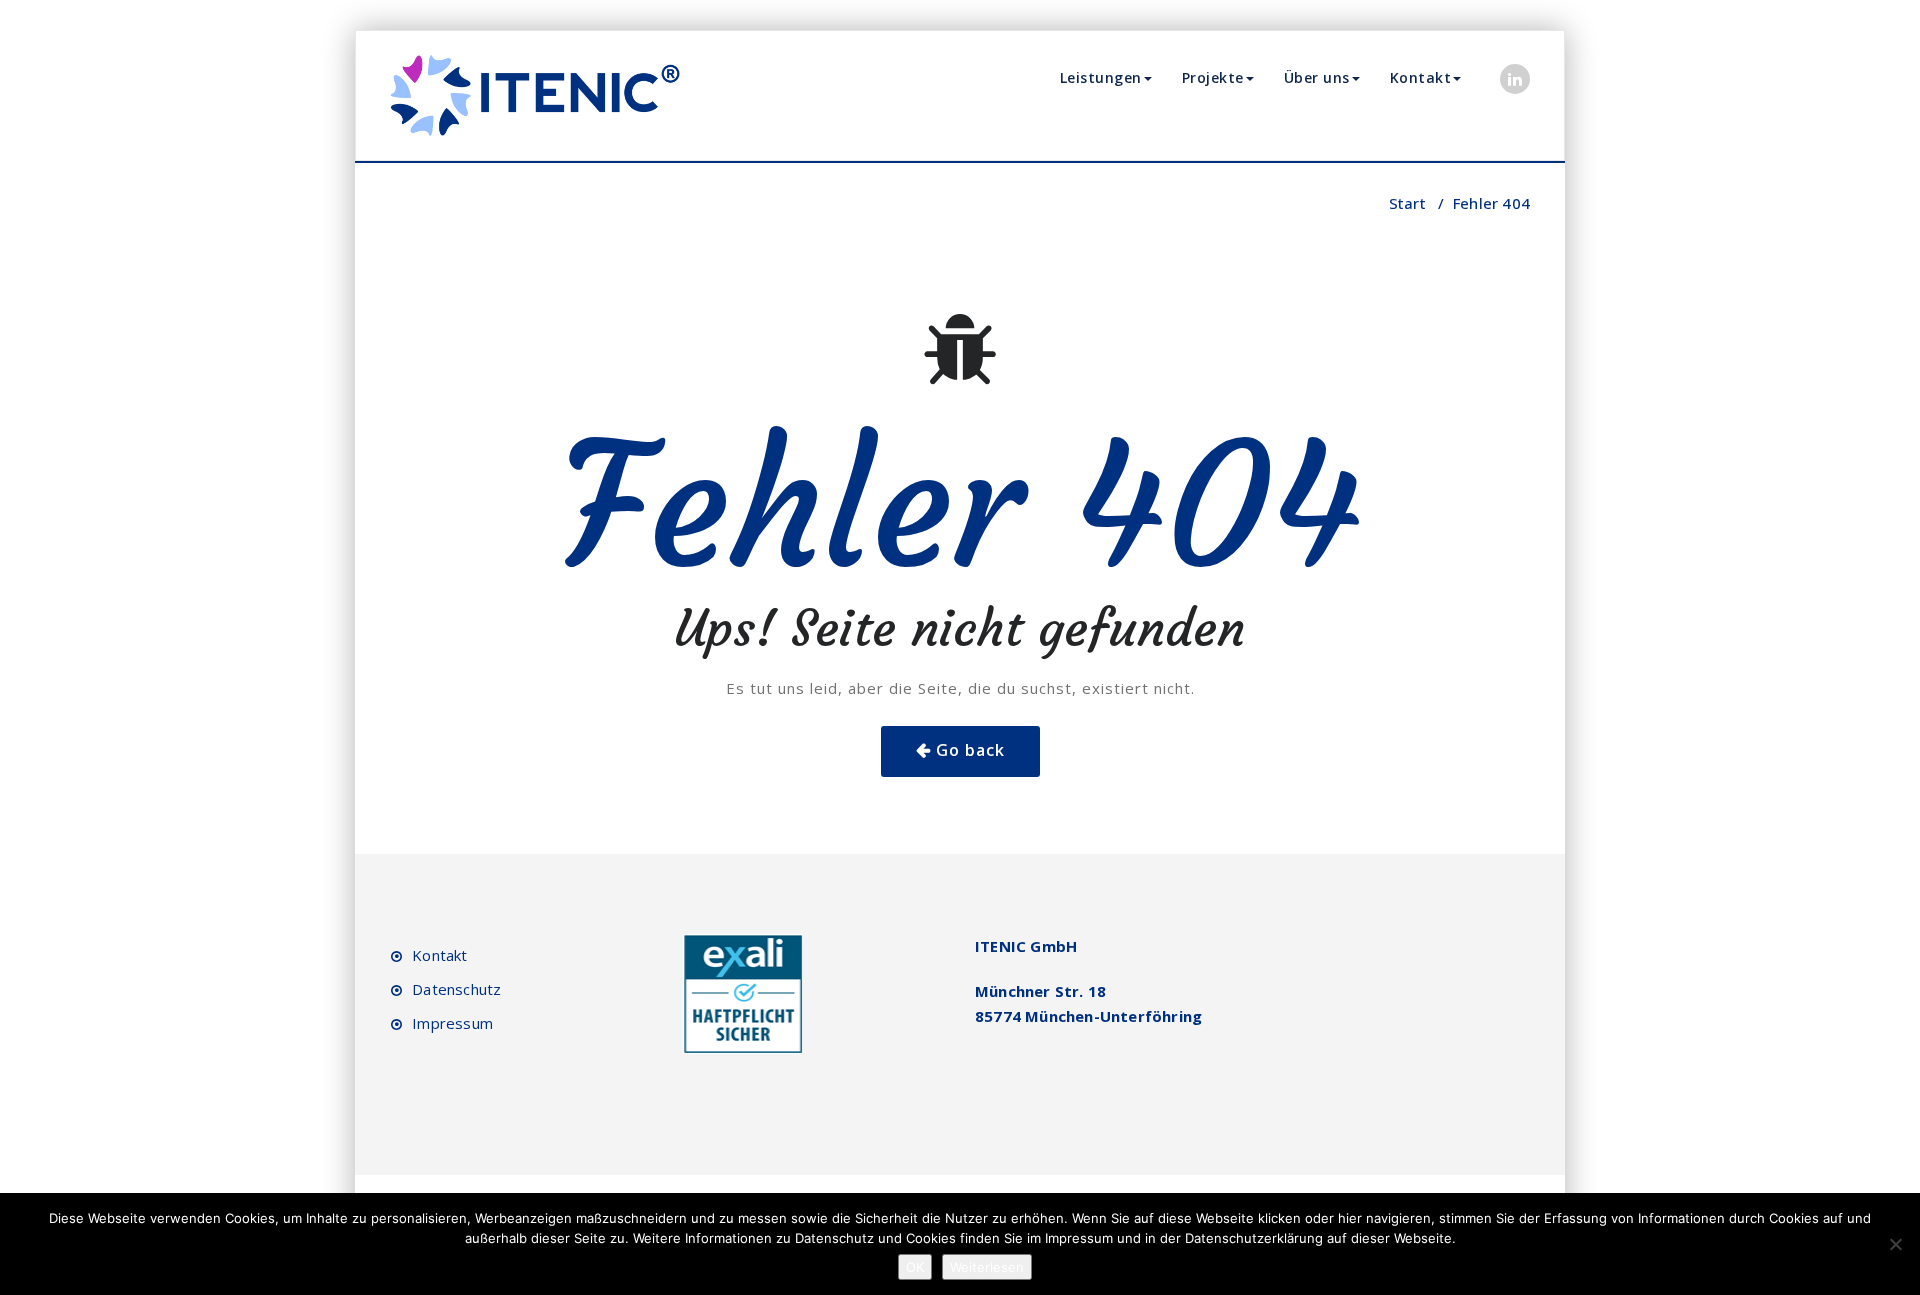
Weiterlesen (987, 1267)
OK (915, 1267)
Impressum (452, 1023)
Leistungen (1101, 77)
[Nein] (1895, 1244)
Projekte (1213, 77)
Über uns (1317, 77)
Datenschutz (456, 989)
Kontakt (1421, 77)
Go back (970, 750)
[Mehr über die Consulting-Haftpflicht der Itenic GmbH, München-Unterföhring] (743, 992)
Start (1407, 203)
